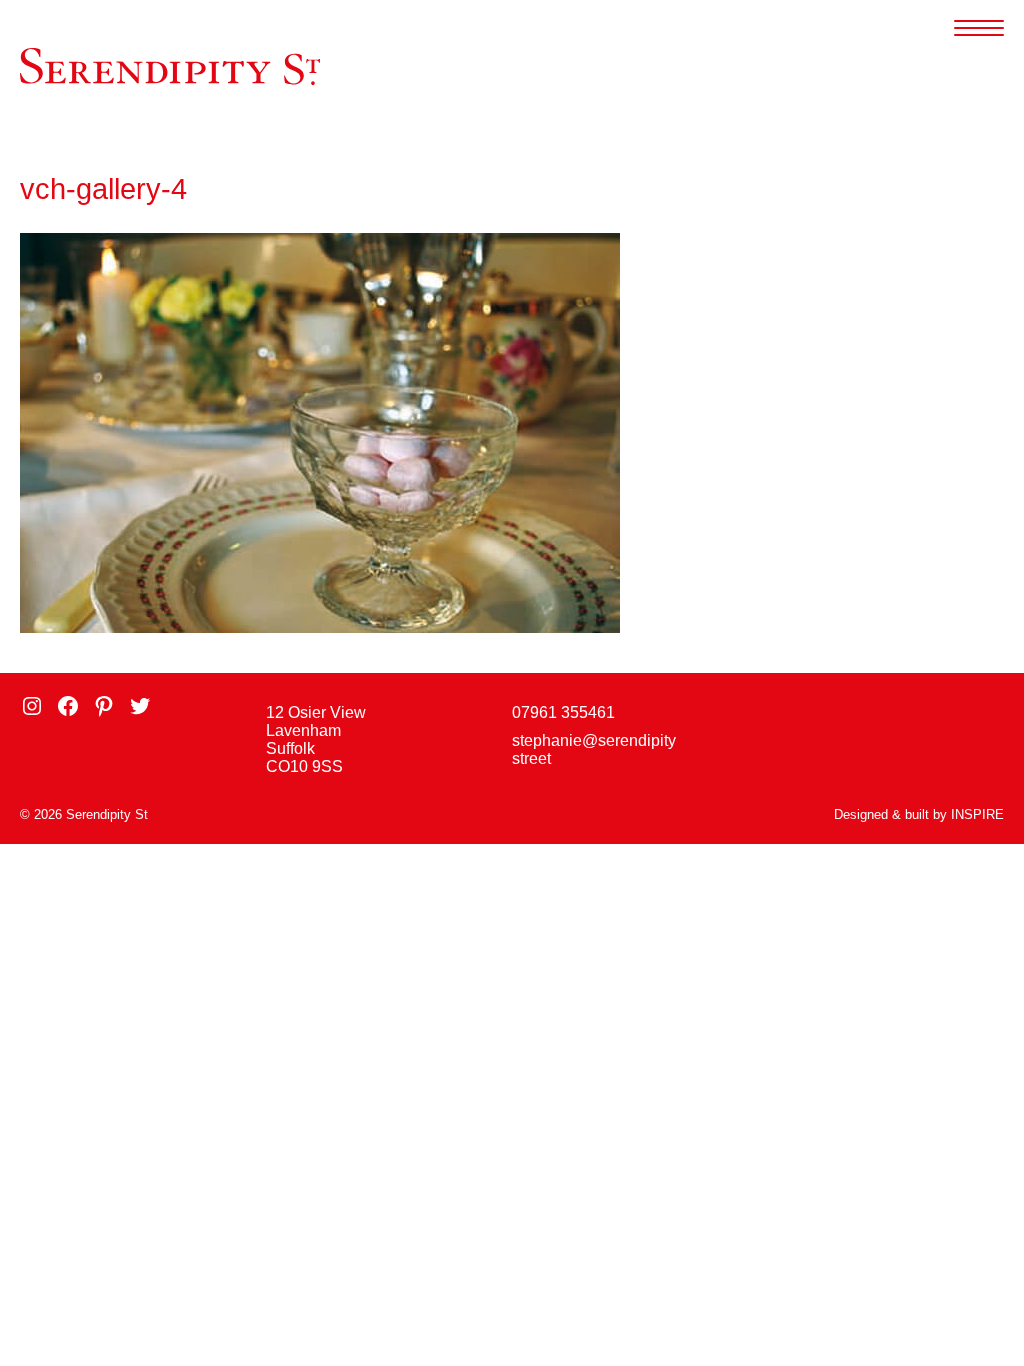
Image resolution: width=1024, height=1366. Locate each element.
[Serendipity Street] (170, 66)
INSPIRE (977, 814)
